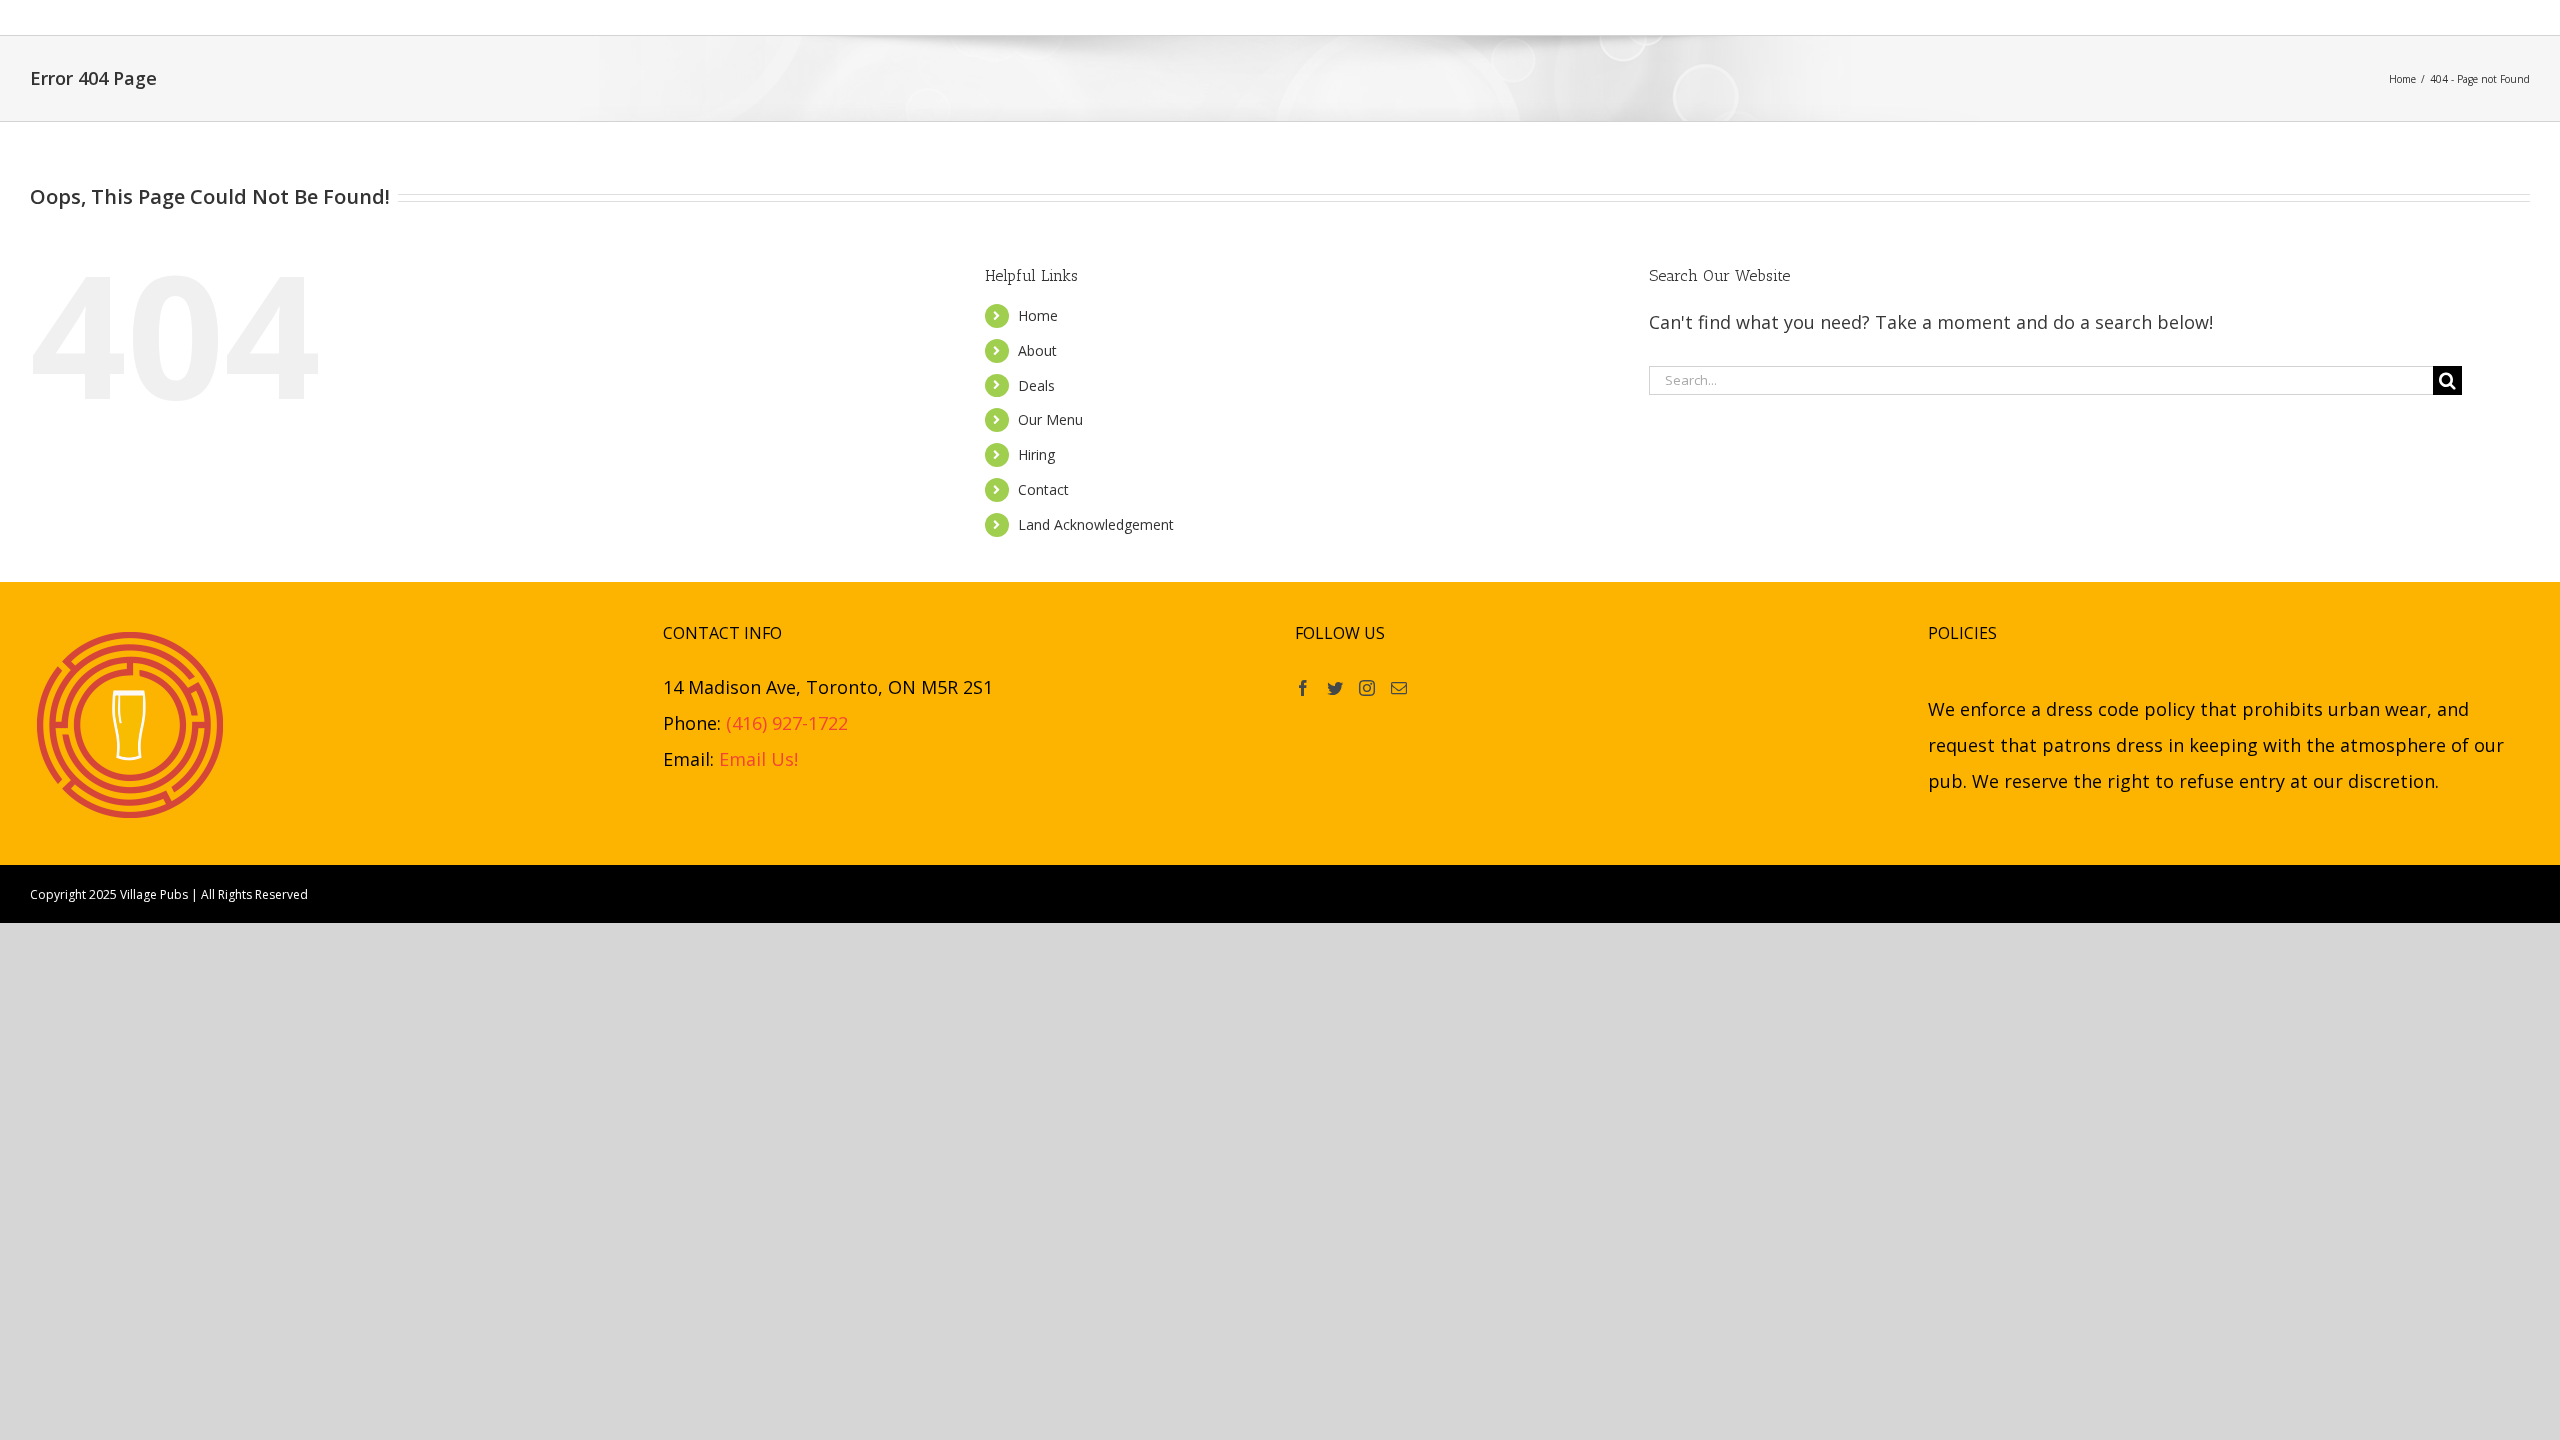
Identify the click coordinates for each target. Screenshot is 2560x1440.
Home (1038, 315)
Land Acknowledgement (1096, 524)
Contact (1043, 489)
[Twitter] (1335, 688)
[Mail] (1399, 688)
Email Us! (758, 759)
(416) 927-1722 (787, 723)
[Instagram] (1367, 688)
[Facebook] (1303, 688)
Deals (1036, 385)
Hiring (1036, 454)
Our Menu (1050, 419)
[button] (1611, 17)
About (1037, 350)
